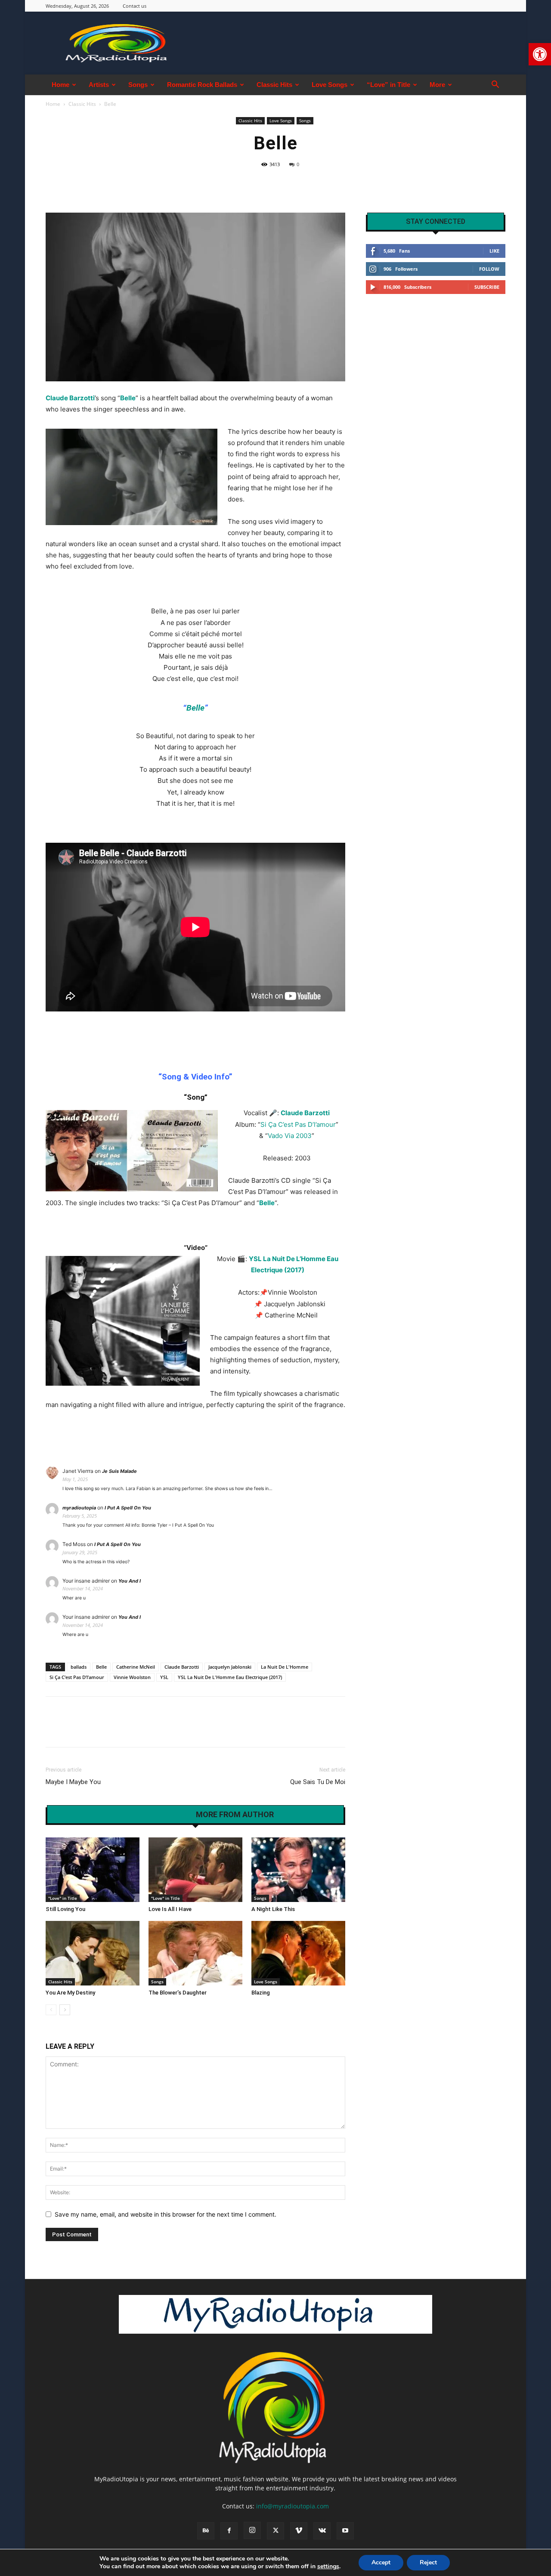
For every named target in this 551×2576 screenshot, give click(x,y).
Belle (195, 708)
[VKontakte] (322, 2531)
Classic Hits (274, 85)
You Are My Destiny (70, 1993)
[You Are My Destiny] (93, 1953)
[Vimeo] (299, 2531)
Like (494, 251)
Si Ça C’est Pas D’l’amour (298, 1124)
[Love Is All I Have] (195, 1870)
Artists (99, 85)
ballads (79, 1667)
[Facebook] (54, 1729)
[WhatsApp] (114, 1729)
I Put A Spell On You (128, 1508)
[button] (540, 54)
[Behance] (206, 2531)
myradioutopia (79, 1508)
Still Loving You (65, 1909)
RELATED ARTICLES (152, 1815)
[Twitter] (74, 1729)
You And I (130, 1581)
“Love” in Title (388, 85)
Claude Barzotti (70, 398)
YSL (164, 1677)
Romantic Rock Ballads (202, 85)
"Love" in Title (63, 1898)
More (437, 85)
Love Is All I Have (170, 1909)
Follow (489, 269)
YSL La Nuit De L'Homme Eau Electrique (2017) (230, 1677)
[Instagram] (252, 2530)
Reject (428, 2562)
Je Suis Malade (119, 1471)
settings (328, 2567)
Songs (138, 85)
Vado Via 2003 (290, 1136)
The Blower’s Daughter (178, 1993)
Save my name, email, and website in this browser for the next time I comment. (166, 2214)
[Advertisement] (436, 368)
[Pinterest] (94, 1729)
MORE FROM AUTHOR (235, 1815)
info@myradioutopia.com (293, 2506)
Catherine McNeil (136, 1667)
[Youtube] (345, 2531)
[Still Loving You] (93, 1870)
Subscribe (487, 287)
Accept (381, 2562)
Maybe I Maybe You (73, 1782)
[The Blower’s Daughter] (195, 1953)
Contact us (135, 6)
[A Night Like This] (298, 1870)
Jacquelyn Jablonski (230, 1667)
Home (60, 85)
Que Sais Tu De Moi (318, 1782)
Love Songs (330, 85)
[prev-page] (51, 2010)
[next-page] (65, 2010)
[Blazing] (298, 1953)
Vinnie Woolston (132, 1677)
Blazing (261, 1993)
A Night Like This (273, 1909)
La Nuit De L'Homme (285, 1667)
